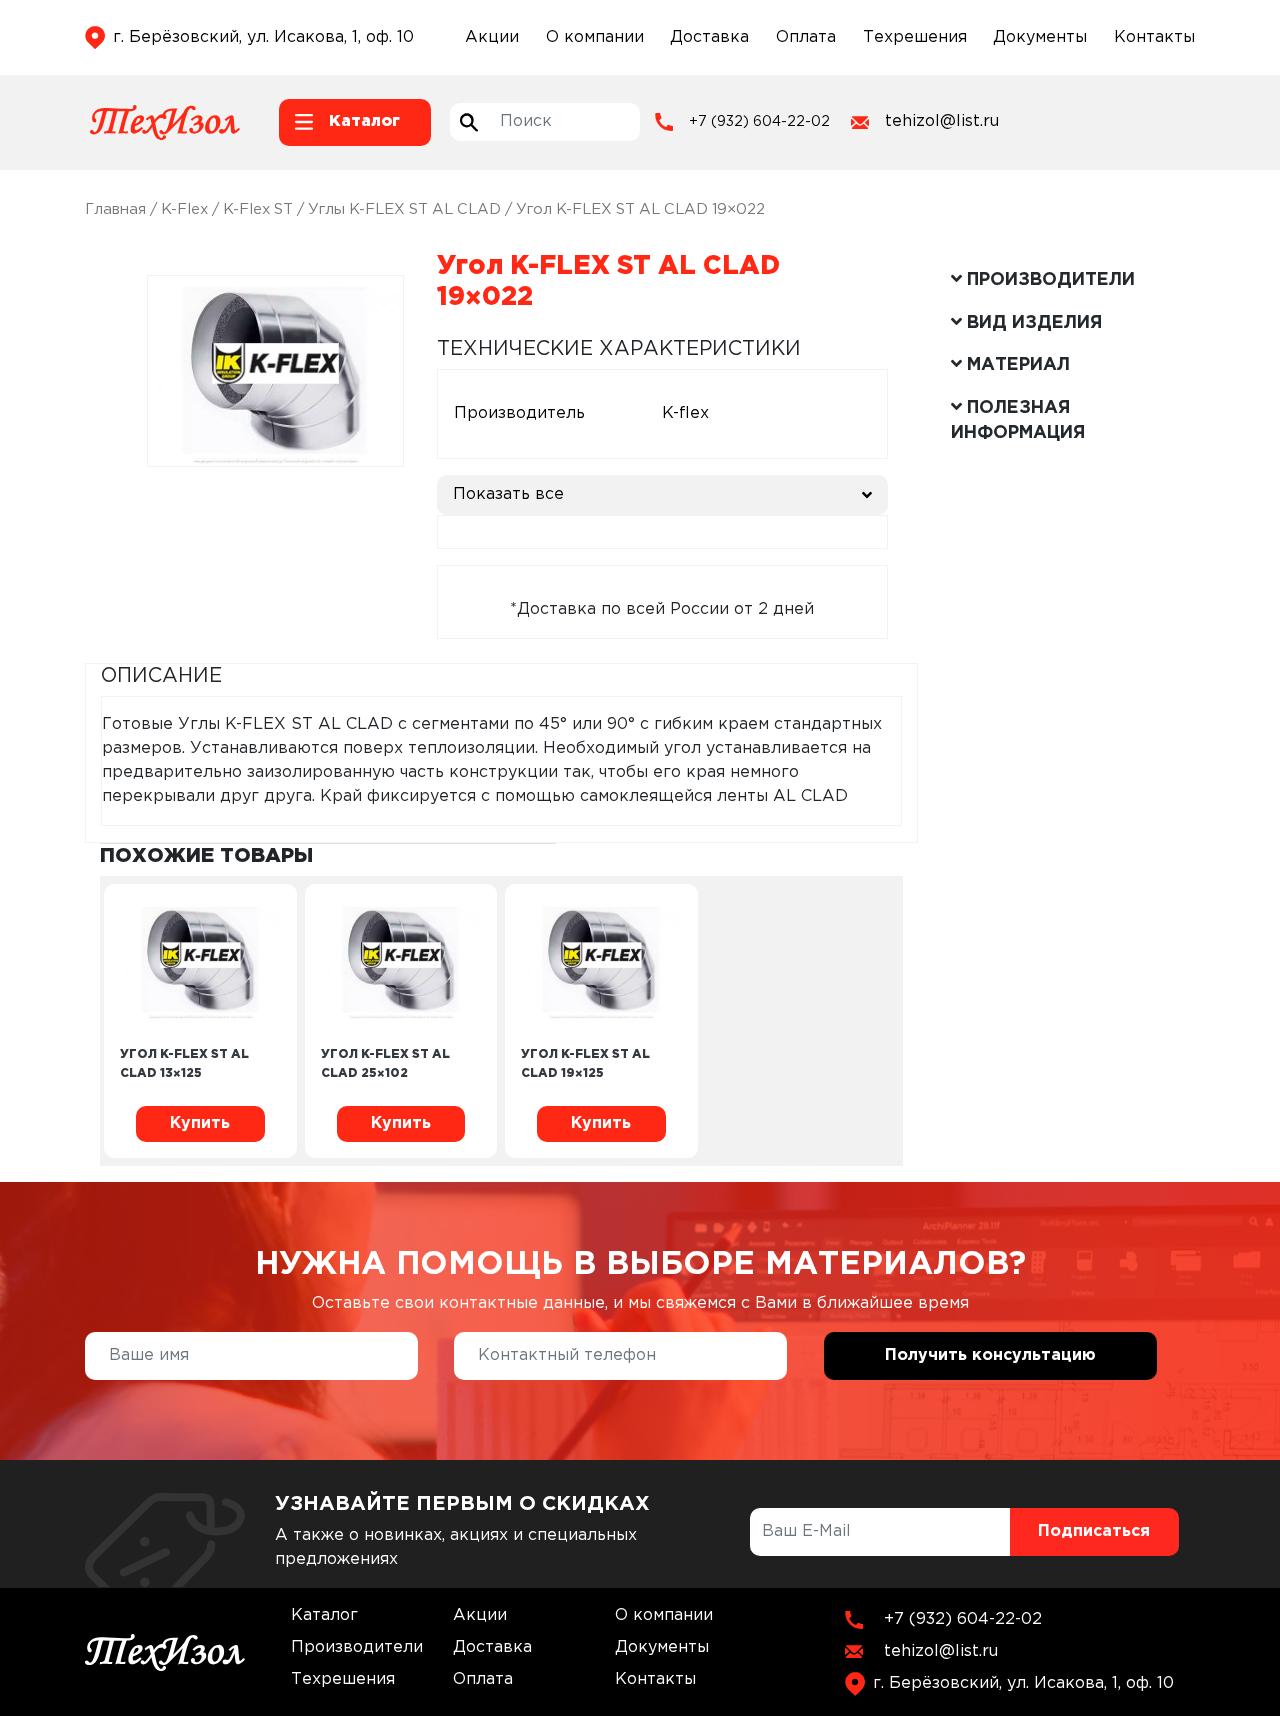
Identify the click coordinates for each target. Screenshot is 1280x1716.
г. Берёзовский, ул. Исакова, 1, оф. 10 (263, 37)
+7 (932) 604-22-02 (759, 122)
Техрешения (915, 37)
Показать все (508, 494)
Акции (492, 37)
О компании (595, 37)
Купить (200, 1123)
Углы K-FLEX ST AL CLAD (404, 209)
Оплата (806, 37)
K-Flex (184, 209)
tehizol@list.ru (942, 121)
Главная (115, 209)
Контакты (1154, 37)
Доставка (709, 37)
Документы (1040, 37)
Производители (357, 1647)
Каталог (324, 1615)
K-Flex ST (258, 209)
